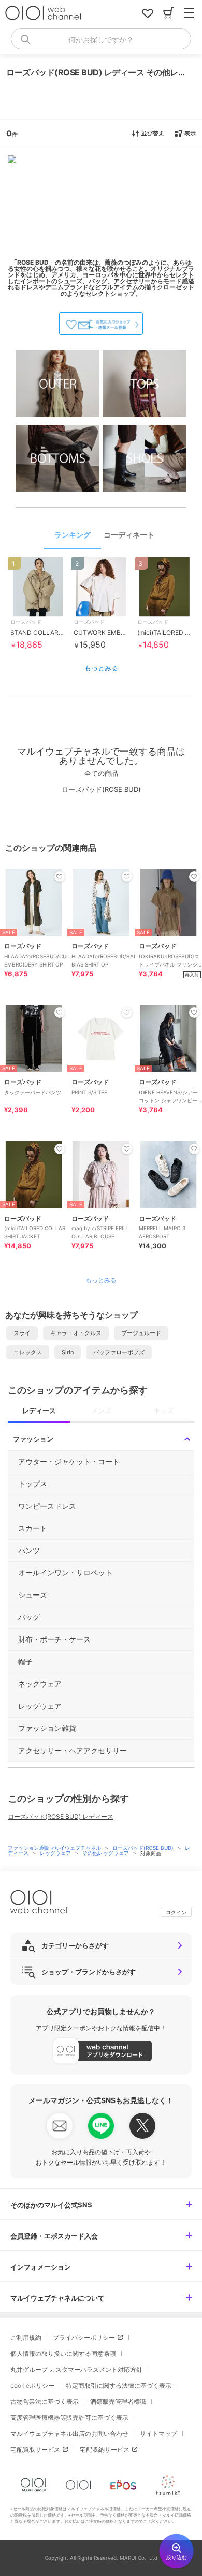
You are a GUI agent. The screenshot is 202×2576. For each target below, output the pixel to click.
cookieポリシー (32, 2386)
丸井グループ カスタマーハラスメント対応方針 (76, 2370)
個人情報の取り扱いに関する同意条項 (63, 2353)
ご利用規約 (26, 2337)
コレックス (28, 1352)
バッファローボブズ (119, 1352)
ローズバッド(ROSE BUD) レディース (61, 1816)
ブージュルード (141, 1333)
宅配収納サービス (105, 2450)
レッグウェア (56, 1853)
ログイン (176, 1912)
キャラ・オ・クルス (76, 1333)
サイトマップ (158, 2434)
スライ (22, 1333)
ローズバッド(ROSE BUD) (144, 1848)
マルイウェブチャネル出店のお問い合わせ (69, 2434)
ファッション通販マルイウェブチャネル (55, 1848)
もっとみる (101, 668)
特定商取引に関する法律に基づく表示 (119, 2386)
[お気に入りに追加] (60, 877)
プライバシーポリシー (84, 2337)
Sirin (68, 1352)
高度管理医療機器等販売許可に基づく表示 (69, 2418)
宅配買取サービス (35, 2450)
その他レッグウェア (106, 1853)
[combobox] (101, 39)
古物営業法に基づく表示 (45, 2402)
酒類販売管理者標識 (118, 2402)
